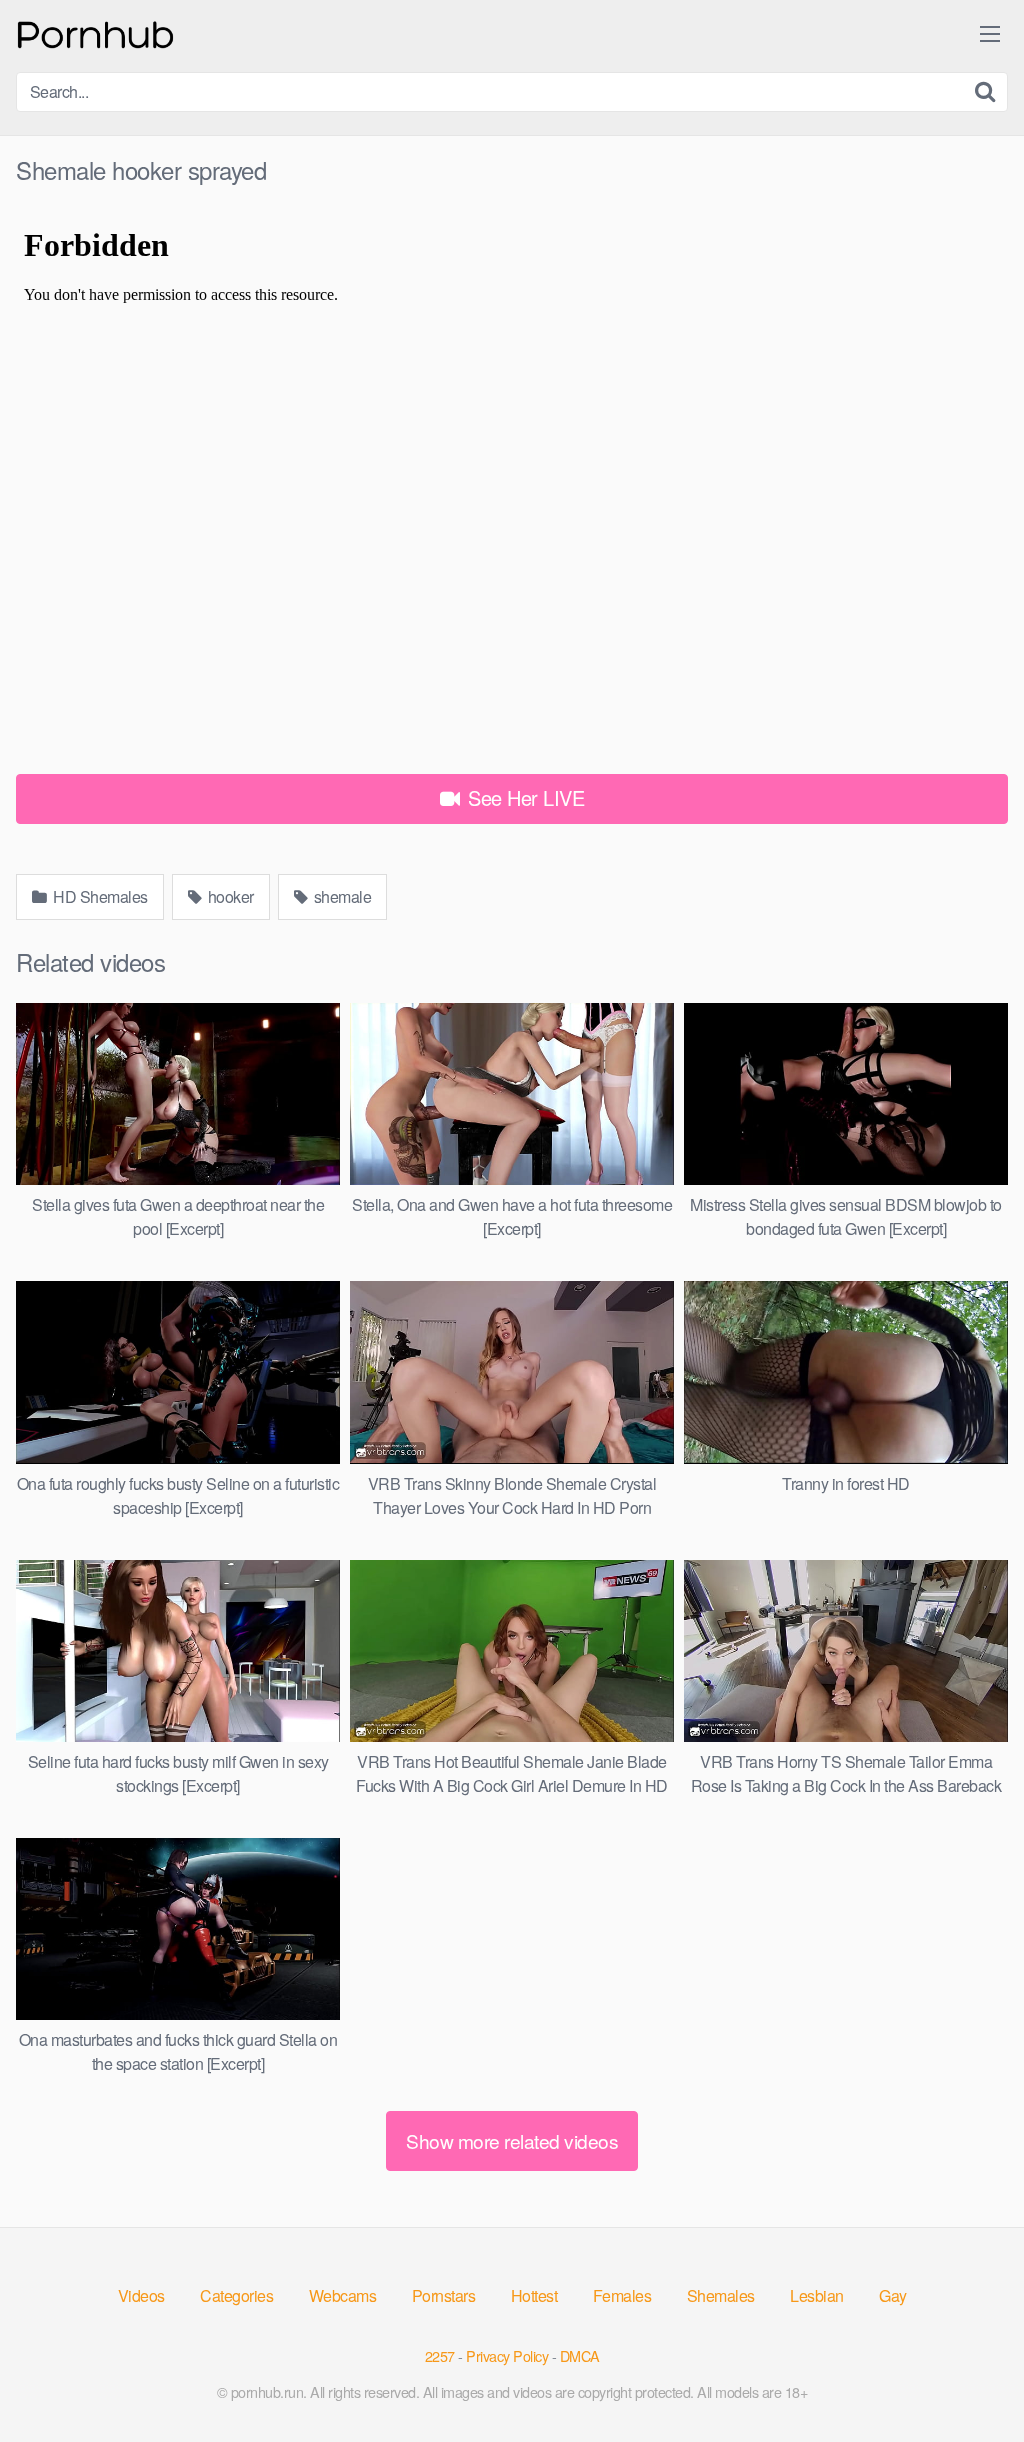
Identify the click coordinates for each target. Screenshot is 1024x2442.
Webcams (343, 2295)
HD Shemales (99, 896)
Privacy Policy (507, 2355)
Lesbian (817, 2295)
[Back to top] (969, 2378)
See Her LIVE (524, 797)
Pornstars (444, 2295)
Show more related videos (512, 2140)
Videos (141, 2295)
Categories (236, 2295)
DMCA (580, 2355)
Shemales (721, 2295)
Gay (893, 2295)
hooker (229, 896)
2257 (440, 2355)
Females (622, 2295)
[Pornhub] (96, 32)
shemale (340, 896)
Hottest (534, 2295)
